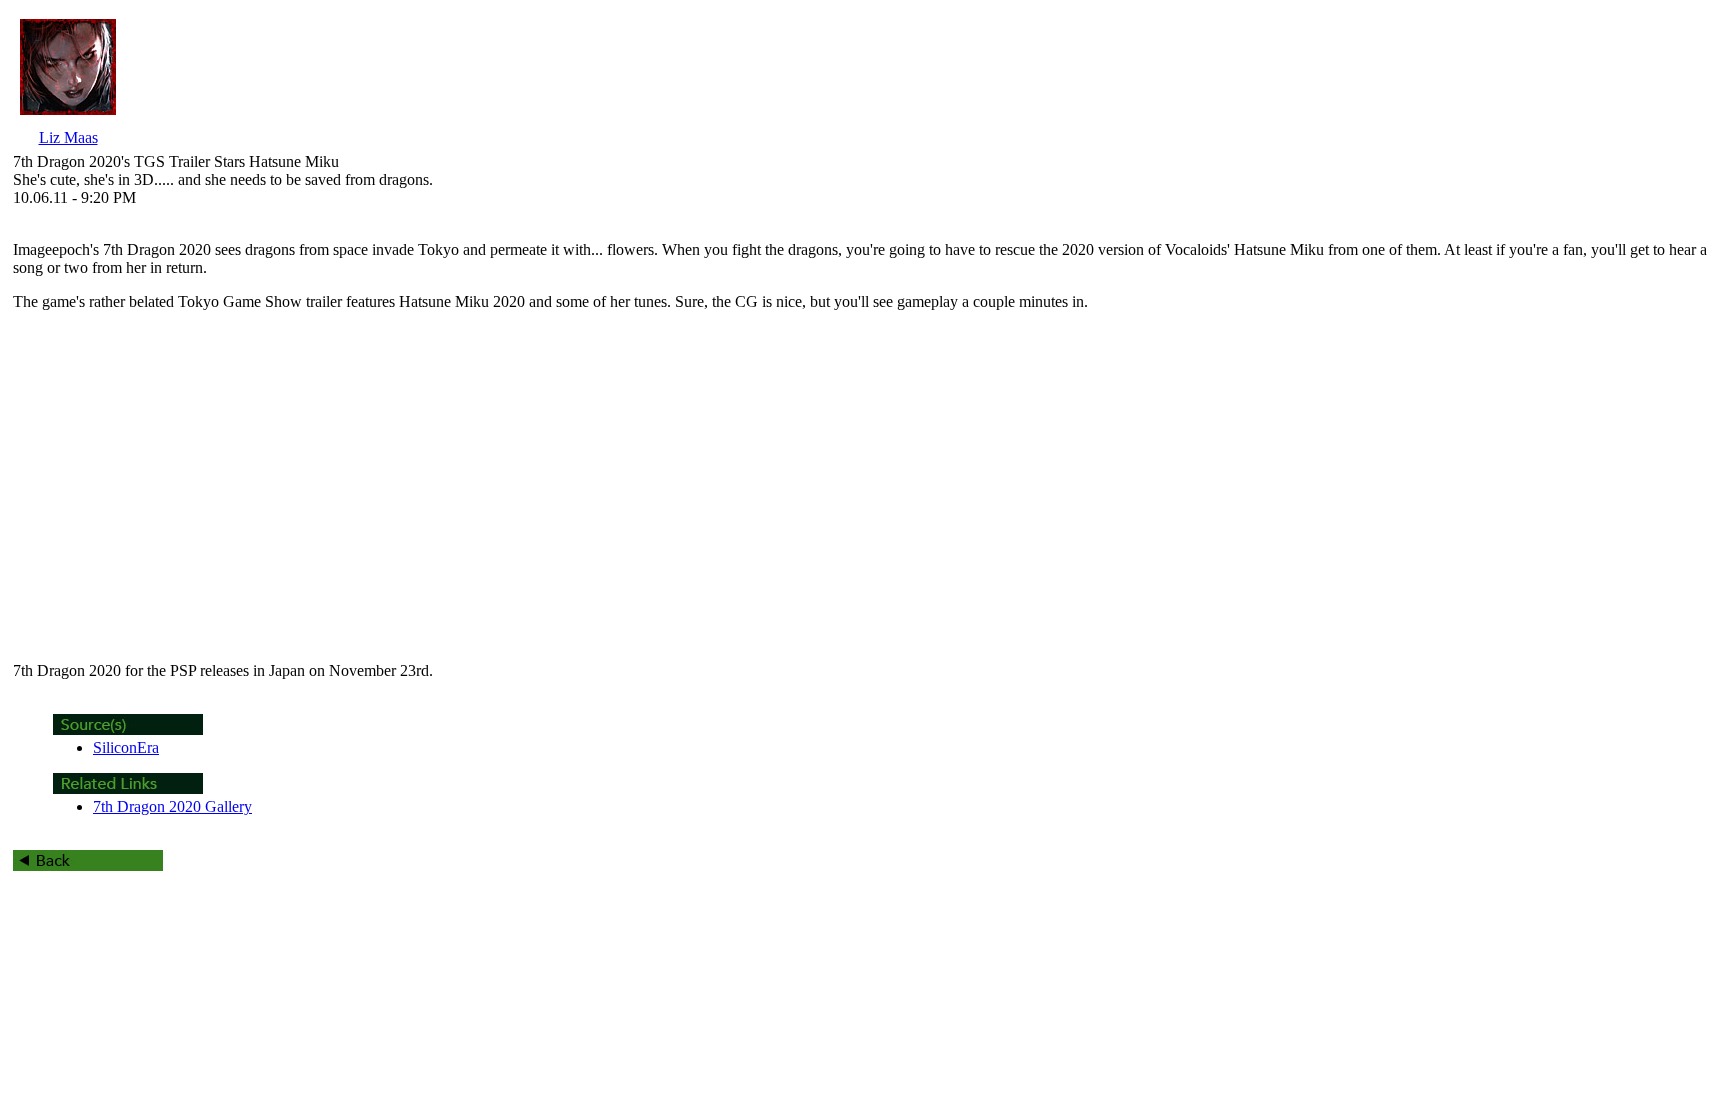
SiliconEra (126, 747)
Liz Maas (68, 137)
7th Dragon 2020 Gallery (172, 806)
